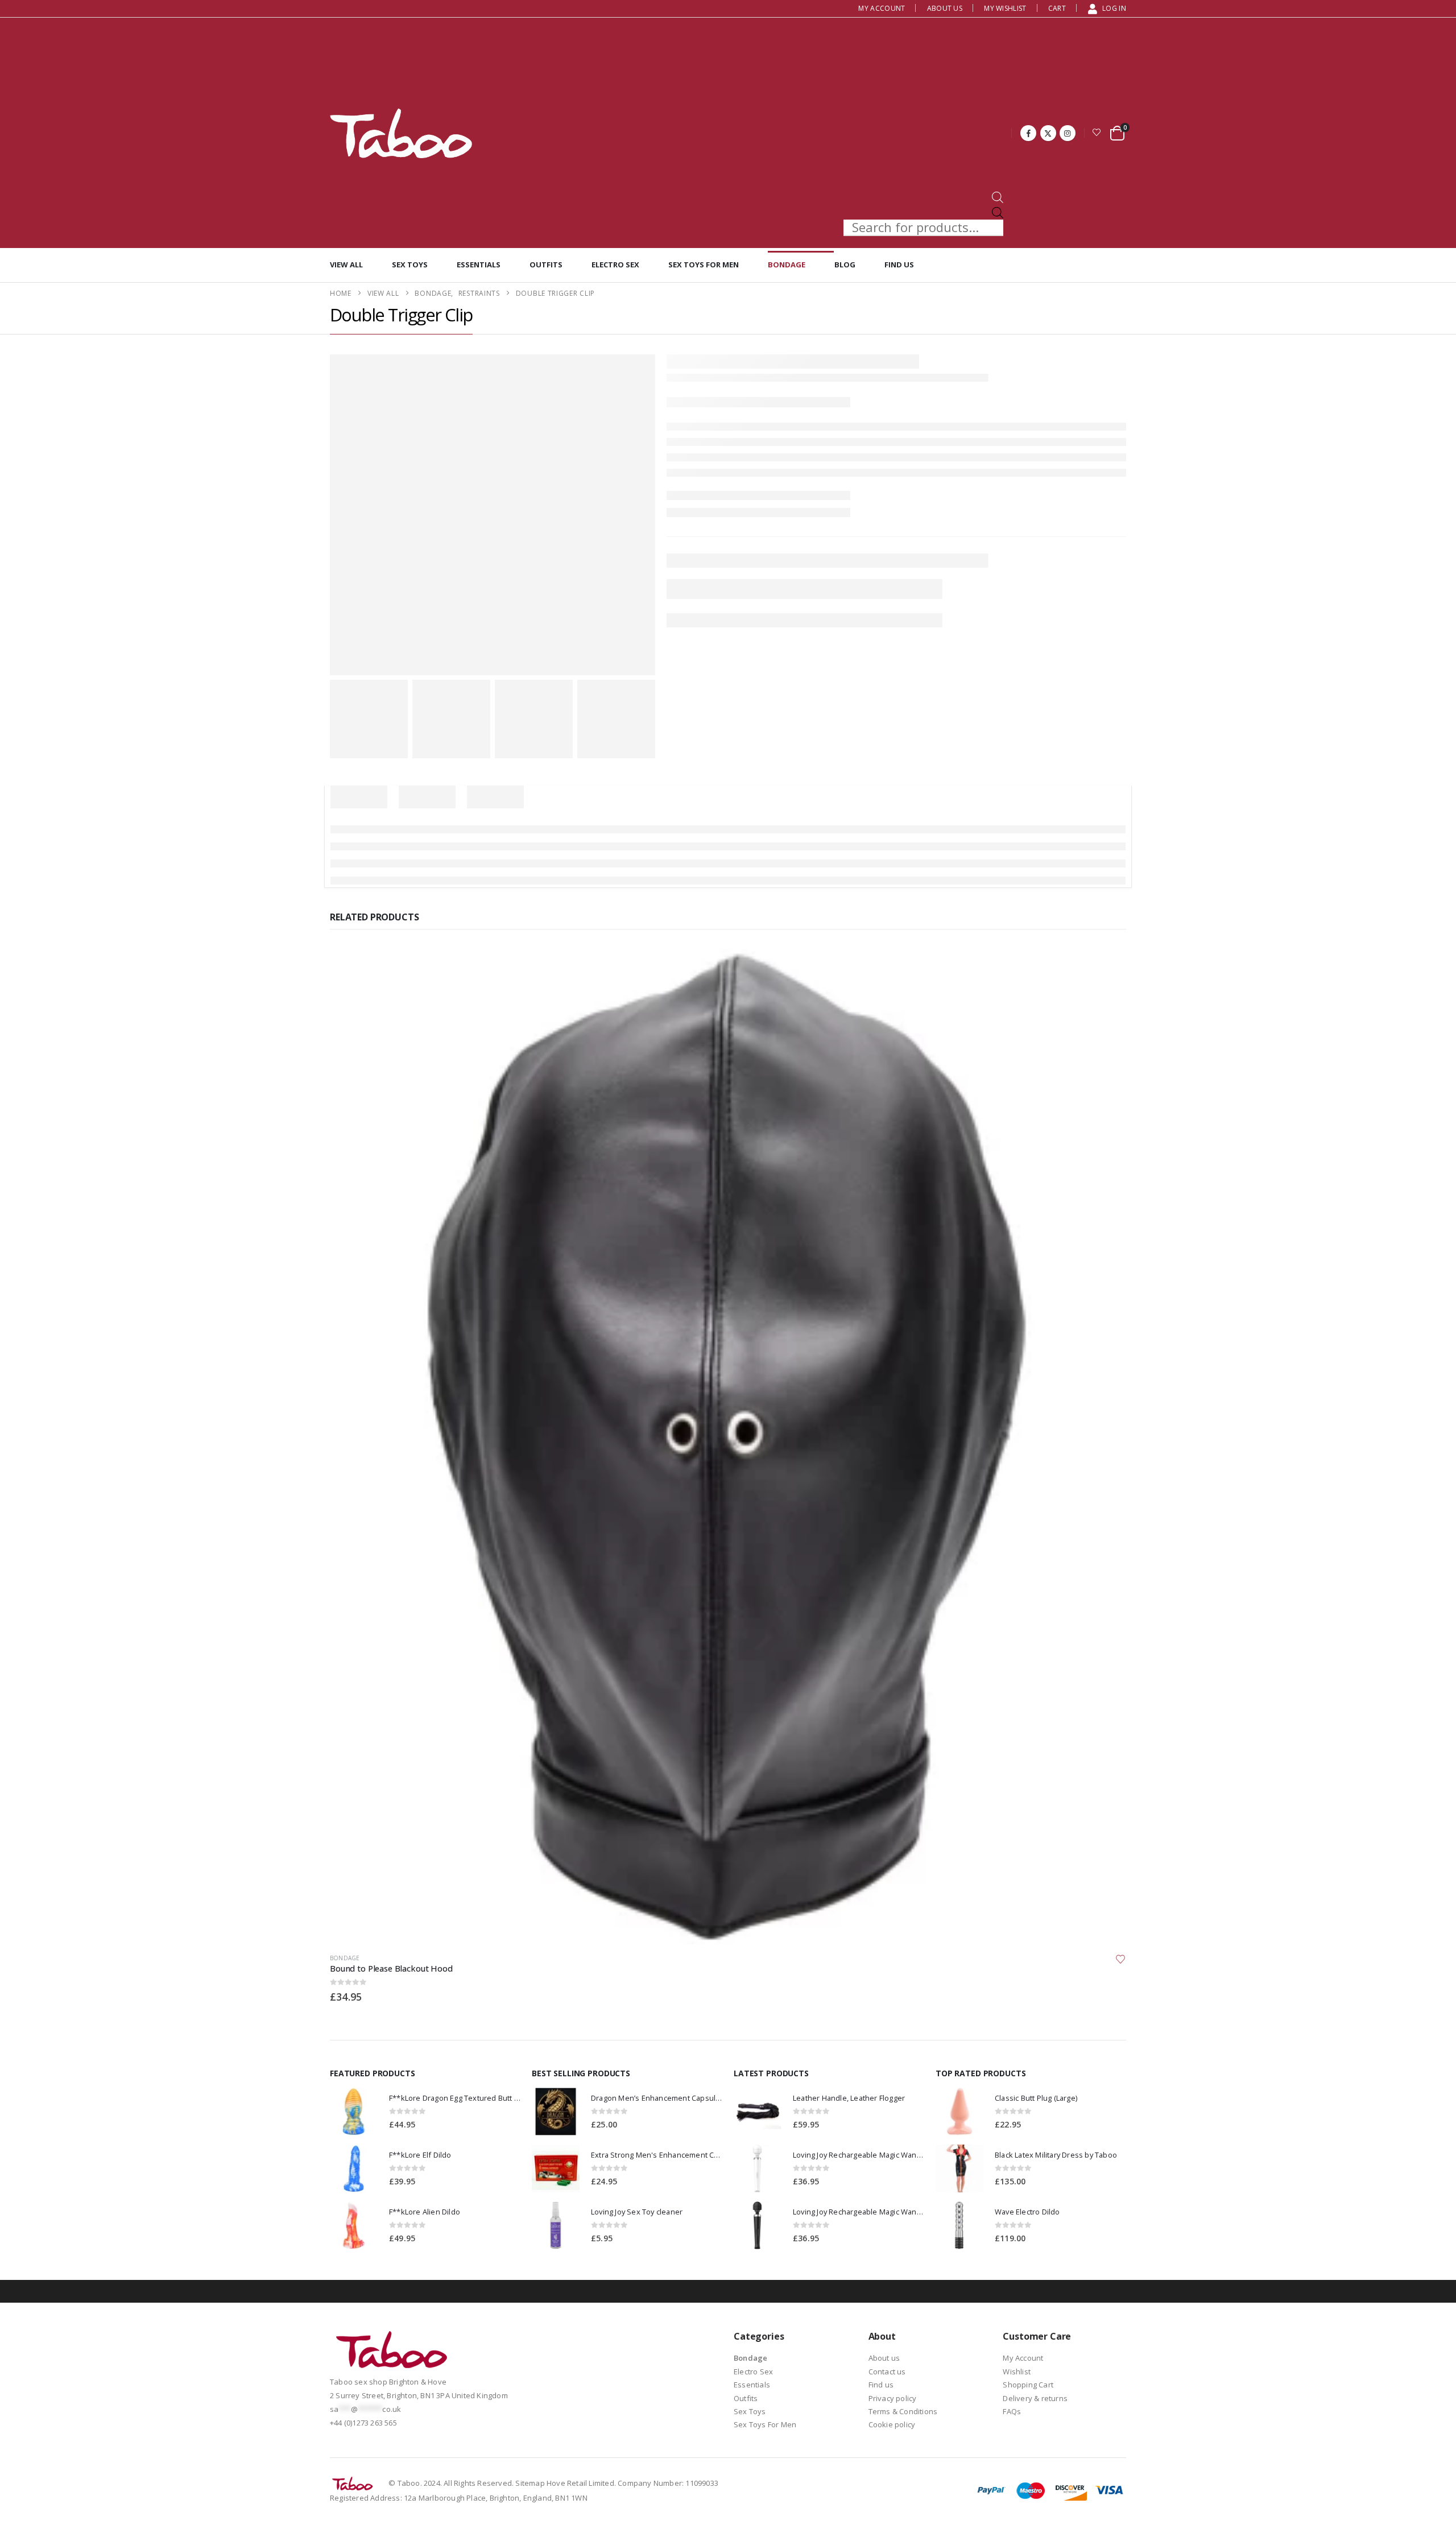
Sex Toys (410, 265)
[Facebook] (1028, 133)
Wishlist (1017, 1292)
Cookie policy (892, 1345)
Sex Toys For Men (704, 265)
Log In (1114, 8)
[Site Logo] (401, 133)
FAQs (1012, 1332)
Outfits (546, 265)
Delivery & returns (1035, 1318)
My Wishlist (1005, 8)
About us (945, 8)
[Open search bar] (998, 197)
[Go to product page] (354, 1032)
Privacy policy (893, 1318)
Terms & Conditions (903, 1332)
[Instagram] (1068, 133)
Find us (899, 265)
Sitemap (530, 1403)
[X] (1048, 133)
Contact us (887, 1292)
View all (346, 265)
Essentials (479, 265)
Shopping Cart (1028, 1305)
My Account (882, 8)
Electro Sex (615, 265)
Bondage (787, 265)
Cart (1057, 8)
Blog (845, 265)
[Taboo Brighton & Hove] (392, 1272)
